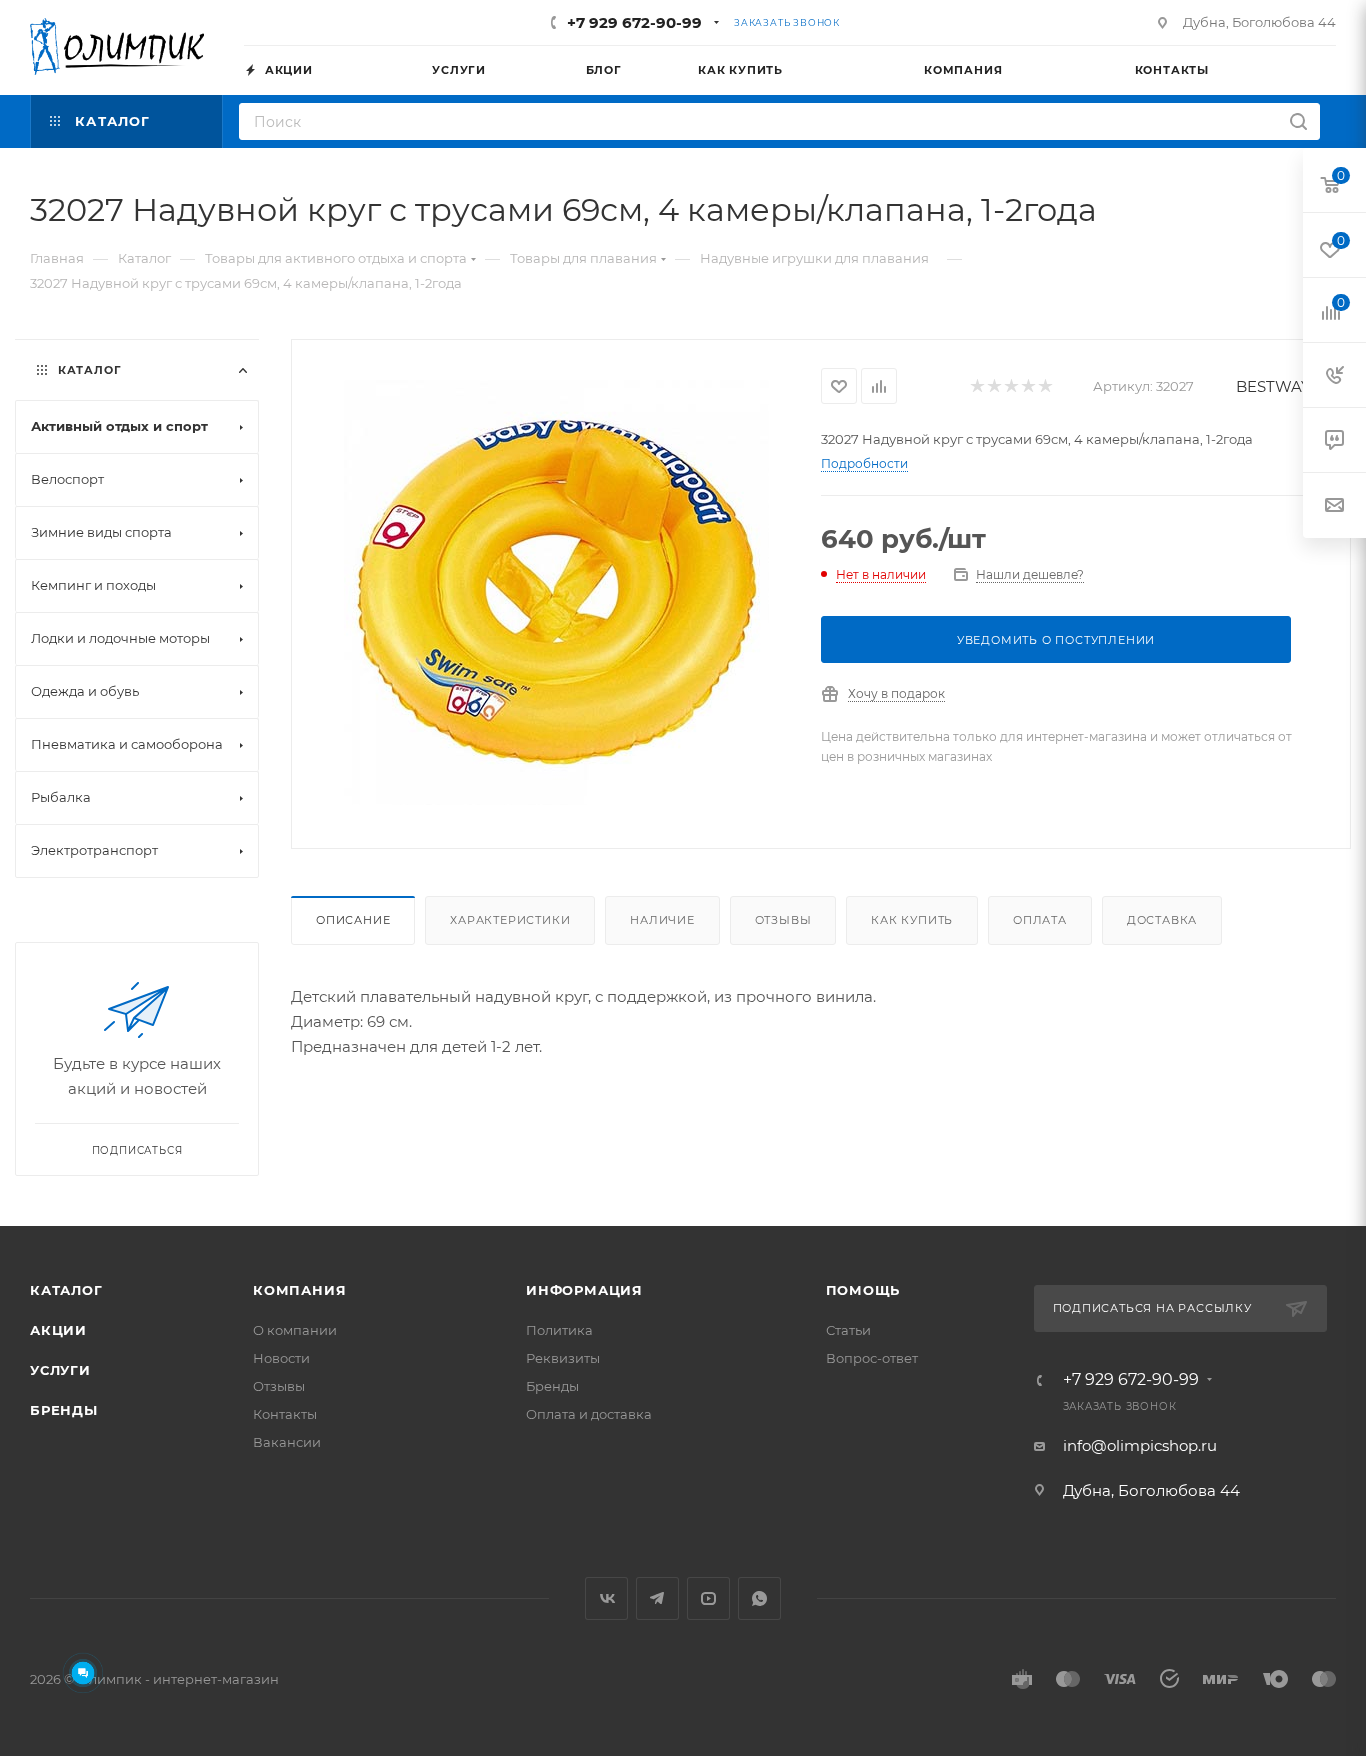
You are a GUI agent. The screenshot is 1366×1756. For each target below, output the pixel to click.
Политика (559, 1330)
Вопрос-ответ (872, 1358)
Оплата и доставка (589, 1414)
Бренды (64, 1410)
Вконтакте (606, 1598)
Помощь (863, 1290)
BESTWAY (1273, 386)
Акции (58, 1330)
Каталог (66, 1290)
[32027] (557, 592)
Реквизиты (563, 1358)
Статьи (848, 1330)
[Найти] (1298, 121)
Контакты (285, 1414)
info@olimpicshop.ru (1140, 1445)
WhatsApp (759, 1598)
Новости (281, 1358)
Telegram (657, 1598)
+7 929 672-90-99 (634, 22)
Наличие (662, 920)
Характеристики (510, 920)
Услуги (60, 1370)
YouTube (708, 1598)
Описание (353, 920)
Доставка (1162, 920)
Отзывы (783, 920)
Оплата (1040, 920)
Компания (299, 1290)
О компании (295, 1330)
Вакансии (287, 1442)
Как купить (912, 920)
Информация (584, 1290)
